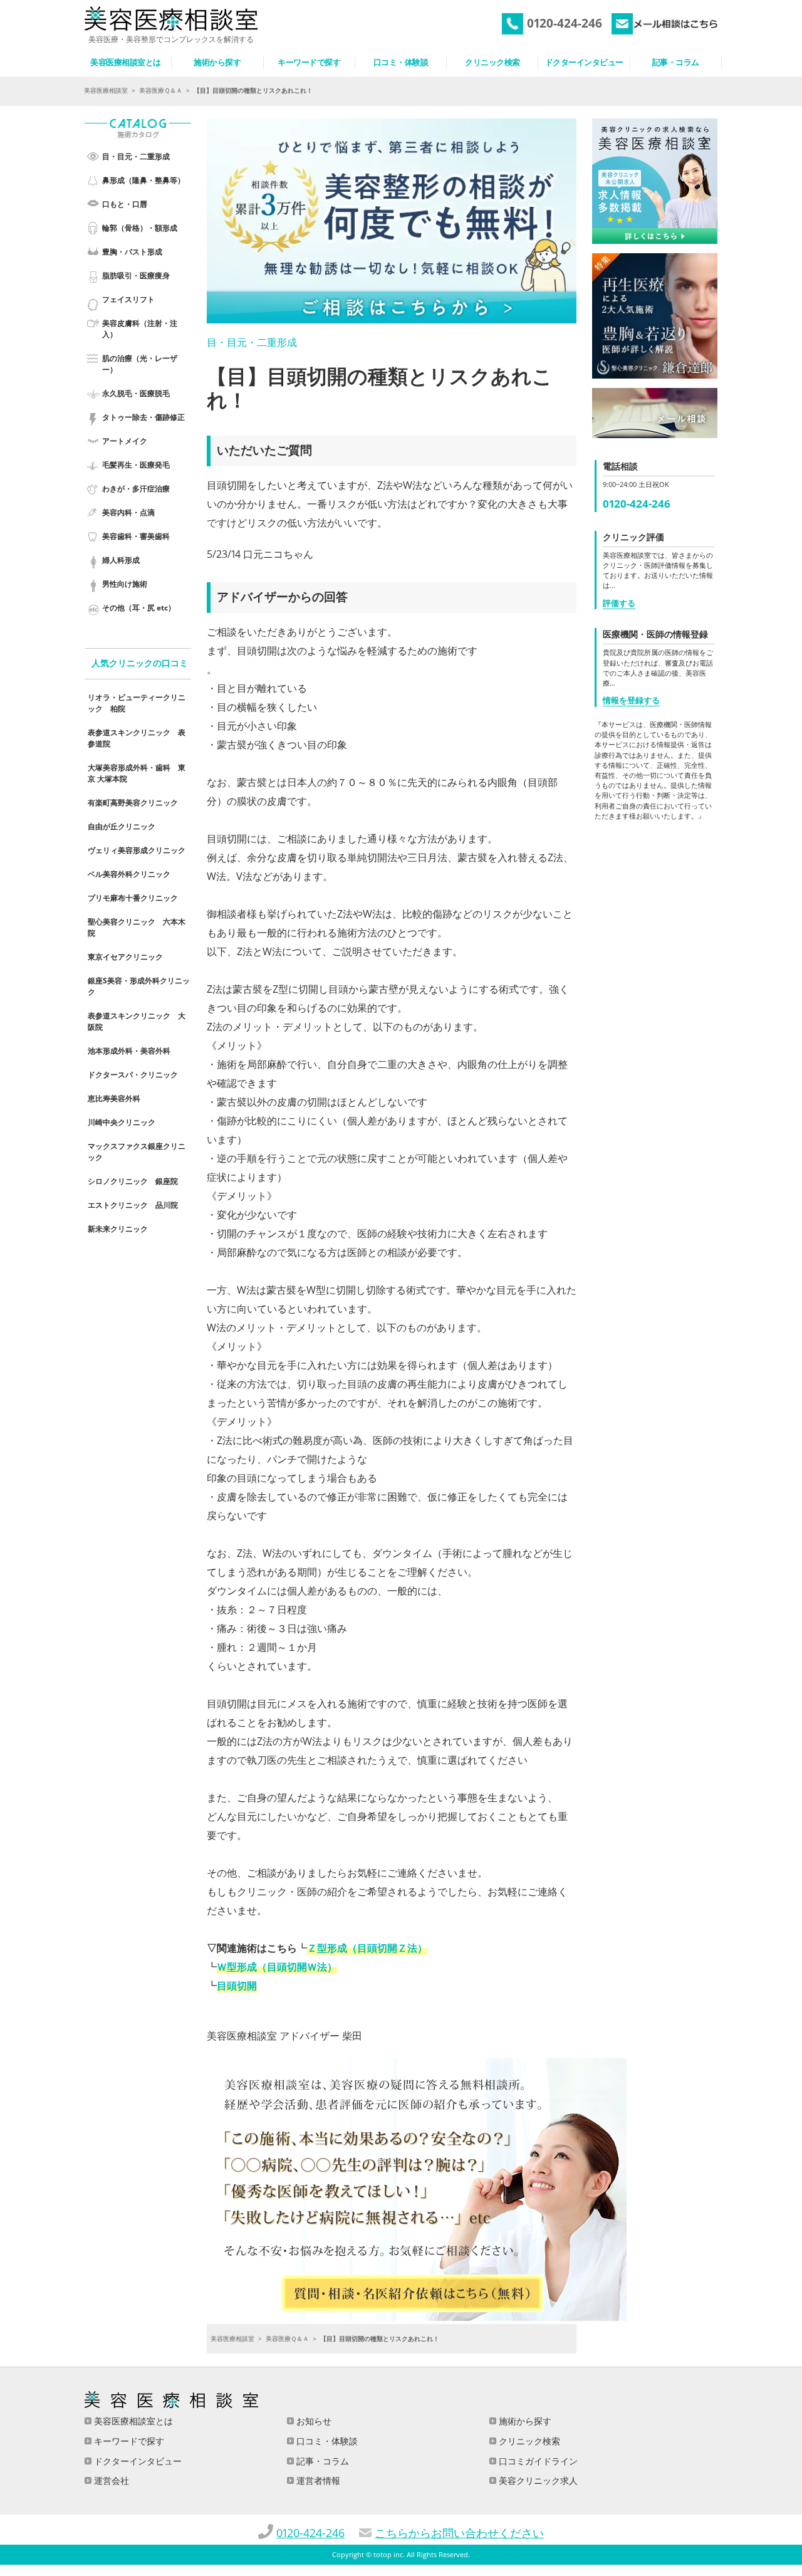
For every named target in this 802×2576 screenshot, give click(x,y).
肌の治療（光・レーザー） (140, 364)
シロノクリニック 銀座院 (133, 1181)
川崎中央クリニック (122, 1122)
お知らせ (313, 2421)
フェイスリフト (128, 299)
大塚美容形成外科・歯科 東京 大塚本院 (137, 773)
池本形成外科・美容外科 (129, 1051)
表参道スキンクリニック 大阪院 (137, 1021)
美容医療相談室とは (132, 2421)
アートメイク (125, 441)
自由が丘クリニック (122, 826)
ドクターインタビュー (137, 2461)
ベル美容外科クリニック (129, 874)
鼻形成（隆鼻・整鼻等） (143, 180)
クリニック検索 (528, 2441)
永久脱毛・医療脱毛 (136, 393)
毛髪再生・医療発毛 (136, 465)
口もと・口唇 (125, 204)
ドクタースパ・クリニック (133, 1075)
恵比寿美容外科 (114, 1098)
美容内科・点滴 (128, 512)
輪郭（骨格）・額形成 (140, 228)
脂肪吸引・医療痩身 (136, 275)
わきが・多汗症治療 (136, 489)
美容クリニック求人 (537, 2480)
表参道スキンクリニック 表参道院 (137, 738)
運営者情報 (317, 2480)
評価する (619, 603)
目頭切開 (237, 1986)
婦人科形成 (121, 560)
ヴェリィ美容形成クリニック (137, 850)
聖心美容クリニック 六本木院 (137, 927)
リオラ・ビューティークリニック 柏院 (137, 703)
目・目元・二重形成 (136, 156)
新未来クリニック (118, 1229)
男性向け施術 (125, 584)
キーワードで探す (128, 2441)
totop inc (388, 2555)
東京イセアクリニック (125, 957)
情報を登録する (631, 700)
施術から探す (524, 2421)
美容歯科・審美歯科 (136, 536)
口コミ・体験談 (326, 2441)
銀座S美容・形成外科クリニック (139, 986)
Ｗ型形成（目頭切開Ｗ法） (277, 1967)
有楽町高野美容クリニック (133, 803)
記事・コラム (321, 2461)
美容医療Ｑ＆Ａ (161, 90)
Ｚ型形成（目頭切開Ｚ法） (367, 1948)
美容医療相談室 (106, 90)
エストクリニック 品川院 (133, 1205)
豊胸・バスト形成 (132, 252)
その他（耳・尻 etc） (139, 608)
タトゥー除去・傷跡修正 (143, 417)
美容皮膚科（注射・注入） (140, 329)
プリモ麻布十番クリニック (133, 898)
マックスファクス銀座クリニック (137, 1152)
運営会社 (110, 2480)
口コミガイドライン (537, 2461)
